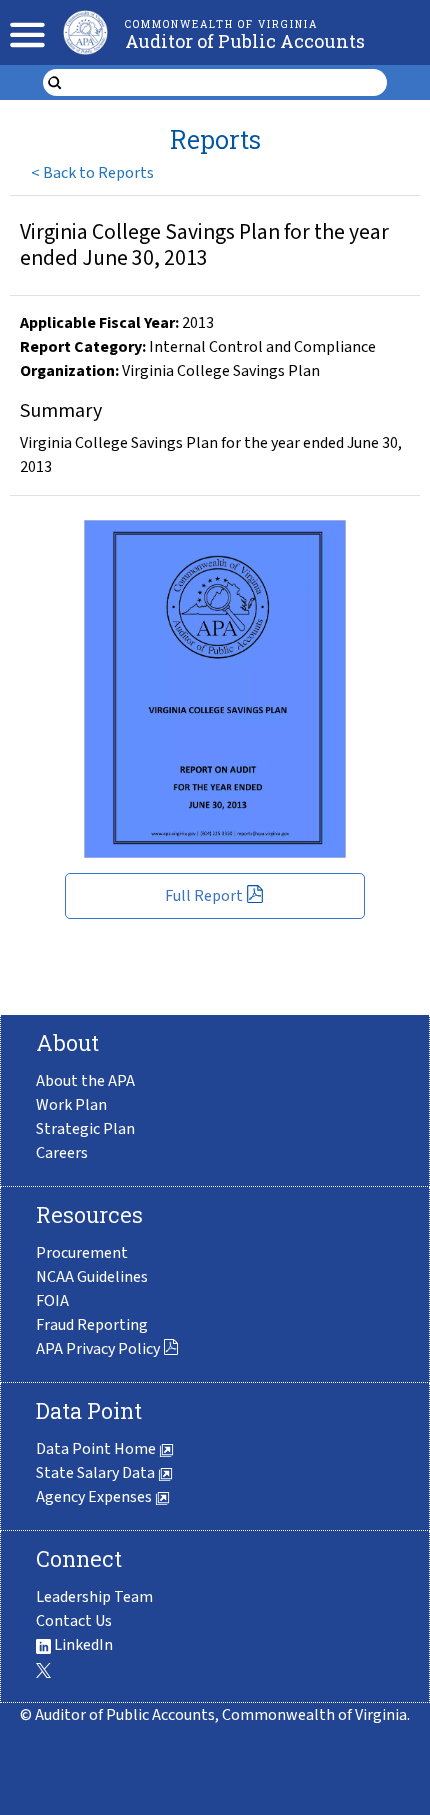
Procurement (82, 1253)
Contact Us (74, 1621)
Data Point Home (97, 1449)
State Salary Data (97, 1473)
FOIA (52, 1301)
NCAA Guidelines (92, 1277)
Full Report (204, 896)
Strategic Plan (85, 1129)
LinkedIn (82, 1645)
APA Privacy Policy (98, 1349)
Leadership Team (94, 1597)
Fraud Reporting (92, 1325)
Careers (62, 1153)
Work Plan (71, 1105)
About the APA (85, 1081)
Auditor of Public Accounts (245, 41)
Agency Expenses (95, 1497)
